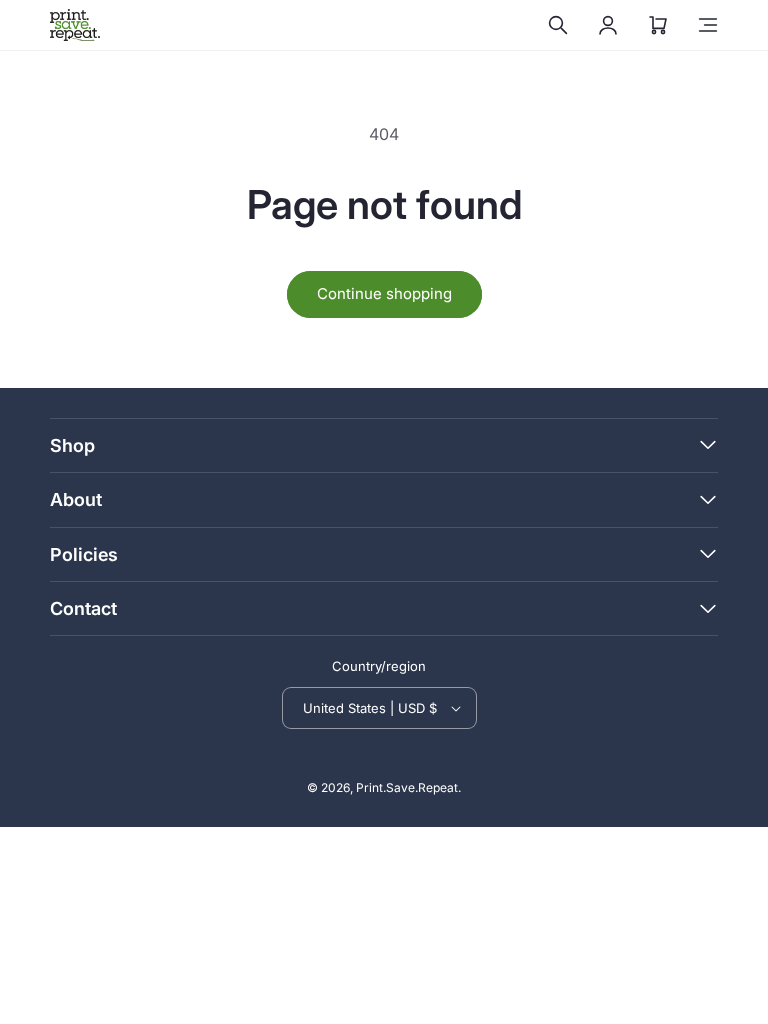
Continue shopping (384, 293)
